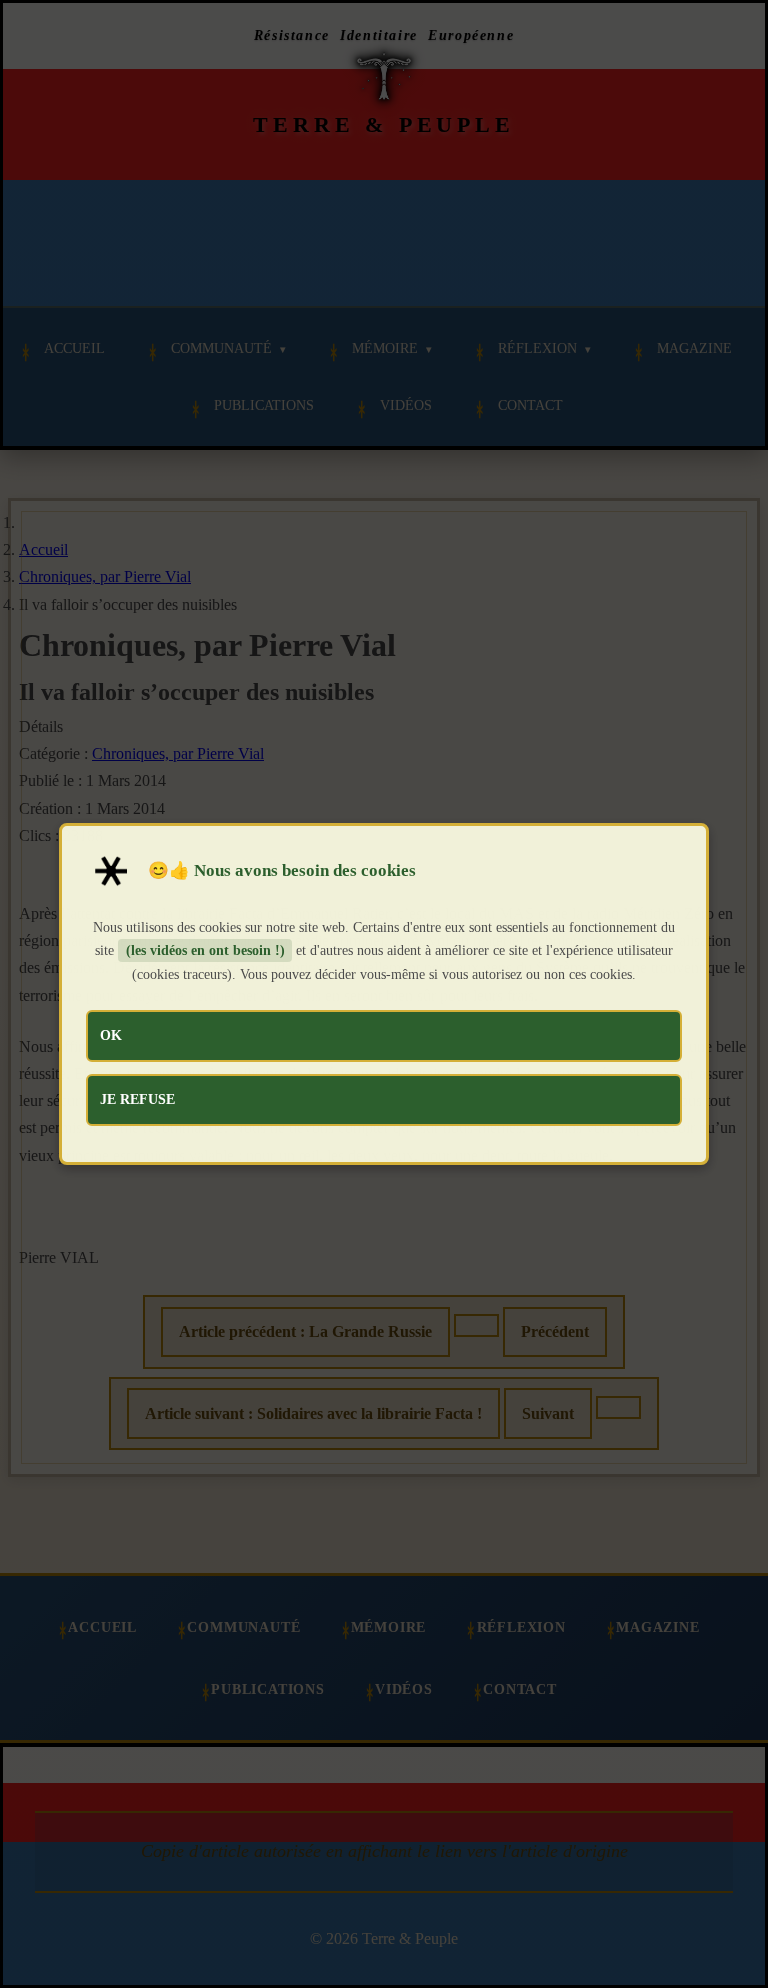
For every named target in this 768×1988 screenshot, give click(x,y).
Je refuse (137, 1099)
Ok (111, 1035)
